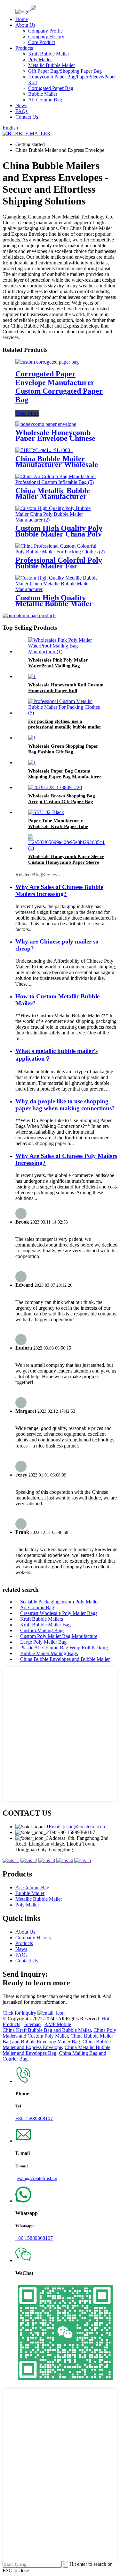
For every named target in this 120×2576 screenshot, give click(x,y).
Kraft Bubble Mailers (42, 1619)
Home (22, 19)
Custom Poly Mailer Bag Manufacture (59, 1636)
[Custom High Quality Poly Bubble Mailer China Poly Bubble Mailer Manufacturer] (60, 520)
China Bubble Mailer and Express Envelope (57, 2044)
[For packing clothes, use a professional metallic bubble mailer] (66, 713)
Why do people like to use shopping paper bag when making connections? (65, 1105)
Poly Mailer (40, 59)
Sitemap (32, 2024)
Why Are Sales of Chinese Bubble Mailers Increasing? (59, 890)
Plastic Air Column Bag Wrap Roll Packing (64, 1648)
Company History (46, 37)
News (21, 105)
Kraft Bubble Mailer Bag (45, 1625)
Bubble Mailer (43, 94)
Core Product (42, 42)
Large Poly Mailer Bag (43, 1642)
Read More (27, 413)
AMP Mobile (58, 2024)
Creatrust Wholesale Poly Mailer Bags (59, 1613)
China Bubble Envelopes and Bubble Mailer (65, 1659)
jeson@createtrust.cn (36, 2178)
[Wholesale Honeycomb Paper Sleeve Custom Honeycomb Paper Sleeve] (69, 848)
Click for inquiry (20, 2013)
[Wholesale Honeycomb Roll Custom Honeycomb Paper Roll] (32, 676)
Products (24, 48)
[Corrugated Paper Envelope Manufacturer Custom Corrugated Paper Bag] (47, 362)
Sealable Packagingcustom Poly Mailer (60, 1602)
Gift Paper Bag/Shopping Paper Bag (65, 71)
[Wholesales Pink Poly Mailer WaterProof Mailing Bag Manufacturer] (66, 651)
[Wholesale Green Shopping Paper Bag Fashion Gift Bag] (32, 738)
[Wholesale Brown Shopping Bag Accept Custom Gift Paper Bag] (55, 787)
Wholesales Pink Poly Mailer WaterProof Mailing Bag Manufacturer (58, 666)
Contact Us (27, 117)
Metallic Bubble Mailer (52, 65)
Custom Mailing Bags (42, 1630)
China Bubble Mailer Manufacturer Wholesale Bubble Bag (57, 464)
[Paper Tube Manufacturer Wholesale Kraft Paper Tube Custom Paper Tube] (46, 812)
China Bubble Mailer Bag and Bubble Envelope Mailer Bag (58, 2039)
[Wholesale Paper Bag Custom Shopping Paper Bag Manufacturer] (32, 762)
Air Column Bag (45, 100)
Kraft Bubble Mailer (49, 54)
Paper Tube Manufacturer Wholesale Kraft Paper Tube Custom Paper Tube (58, 826)
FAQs (21, 111)
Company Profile (45, 31)
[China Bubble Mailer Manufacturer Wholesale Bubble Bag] (44, 450)
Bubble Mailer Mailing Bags (49, 1653)
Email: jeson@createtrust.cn (77, 1827)
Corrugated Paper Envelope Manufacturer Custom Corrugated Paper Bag (59, 387)
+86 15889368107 (34, 2118)
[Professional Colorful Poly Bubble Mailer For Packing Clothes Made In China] (60, 552)
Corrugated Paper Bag (51, 88)
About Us (25, 25)
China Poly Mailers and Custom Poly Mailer (59, 2033)
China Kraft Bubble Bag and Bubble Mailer (47, 2030)
